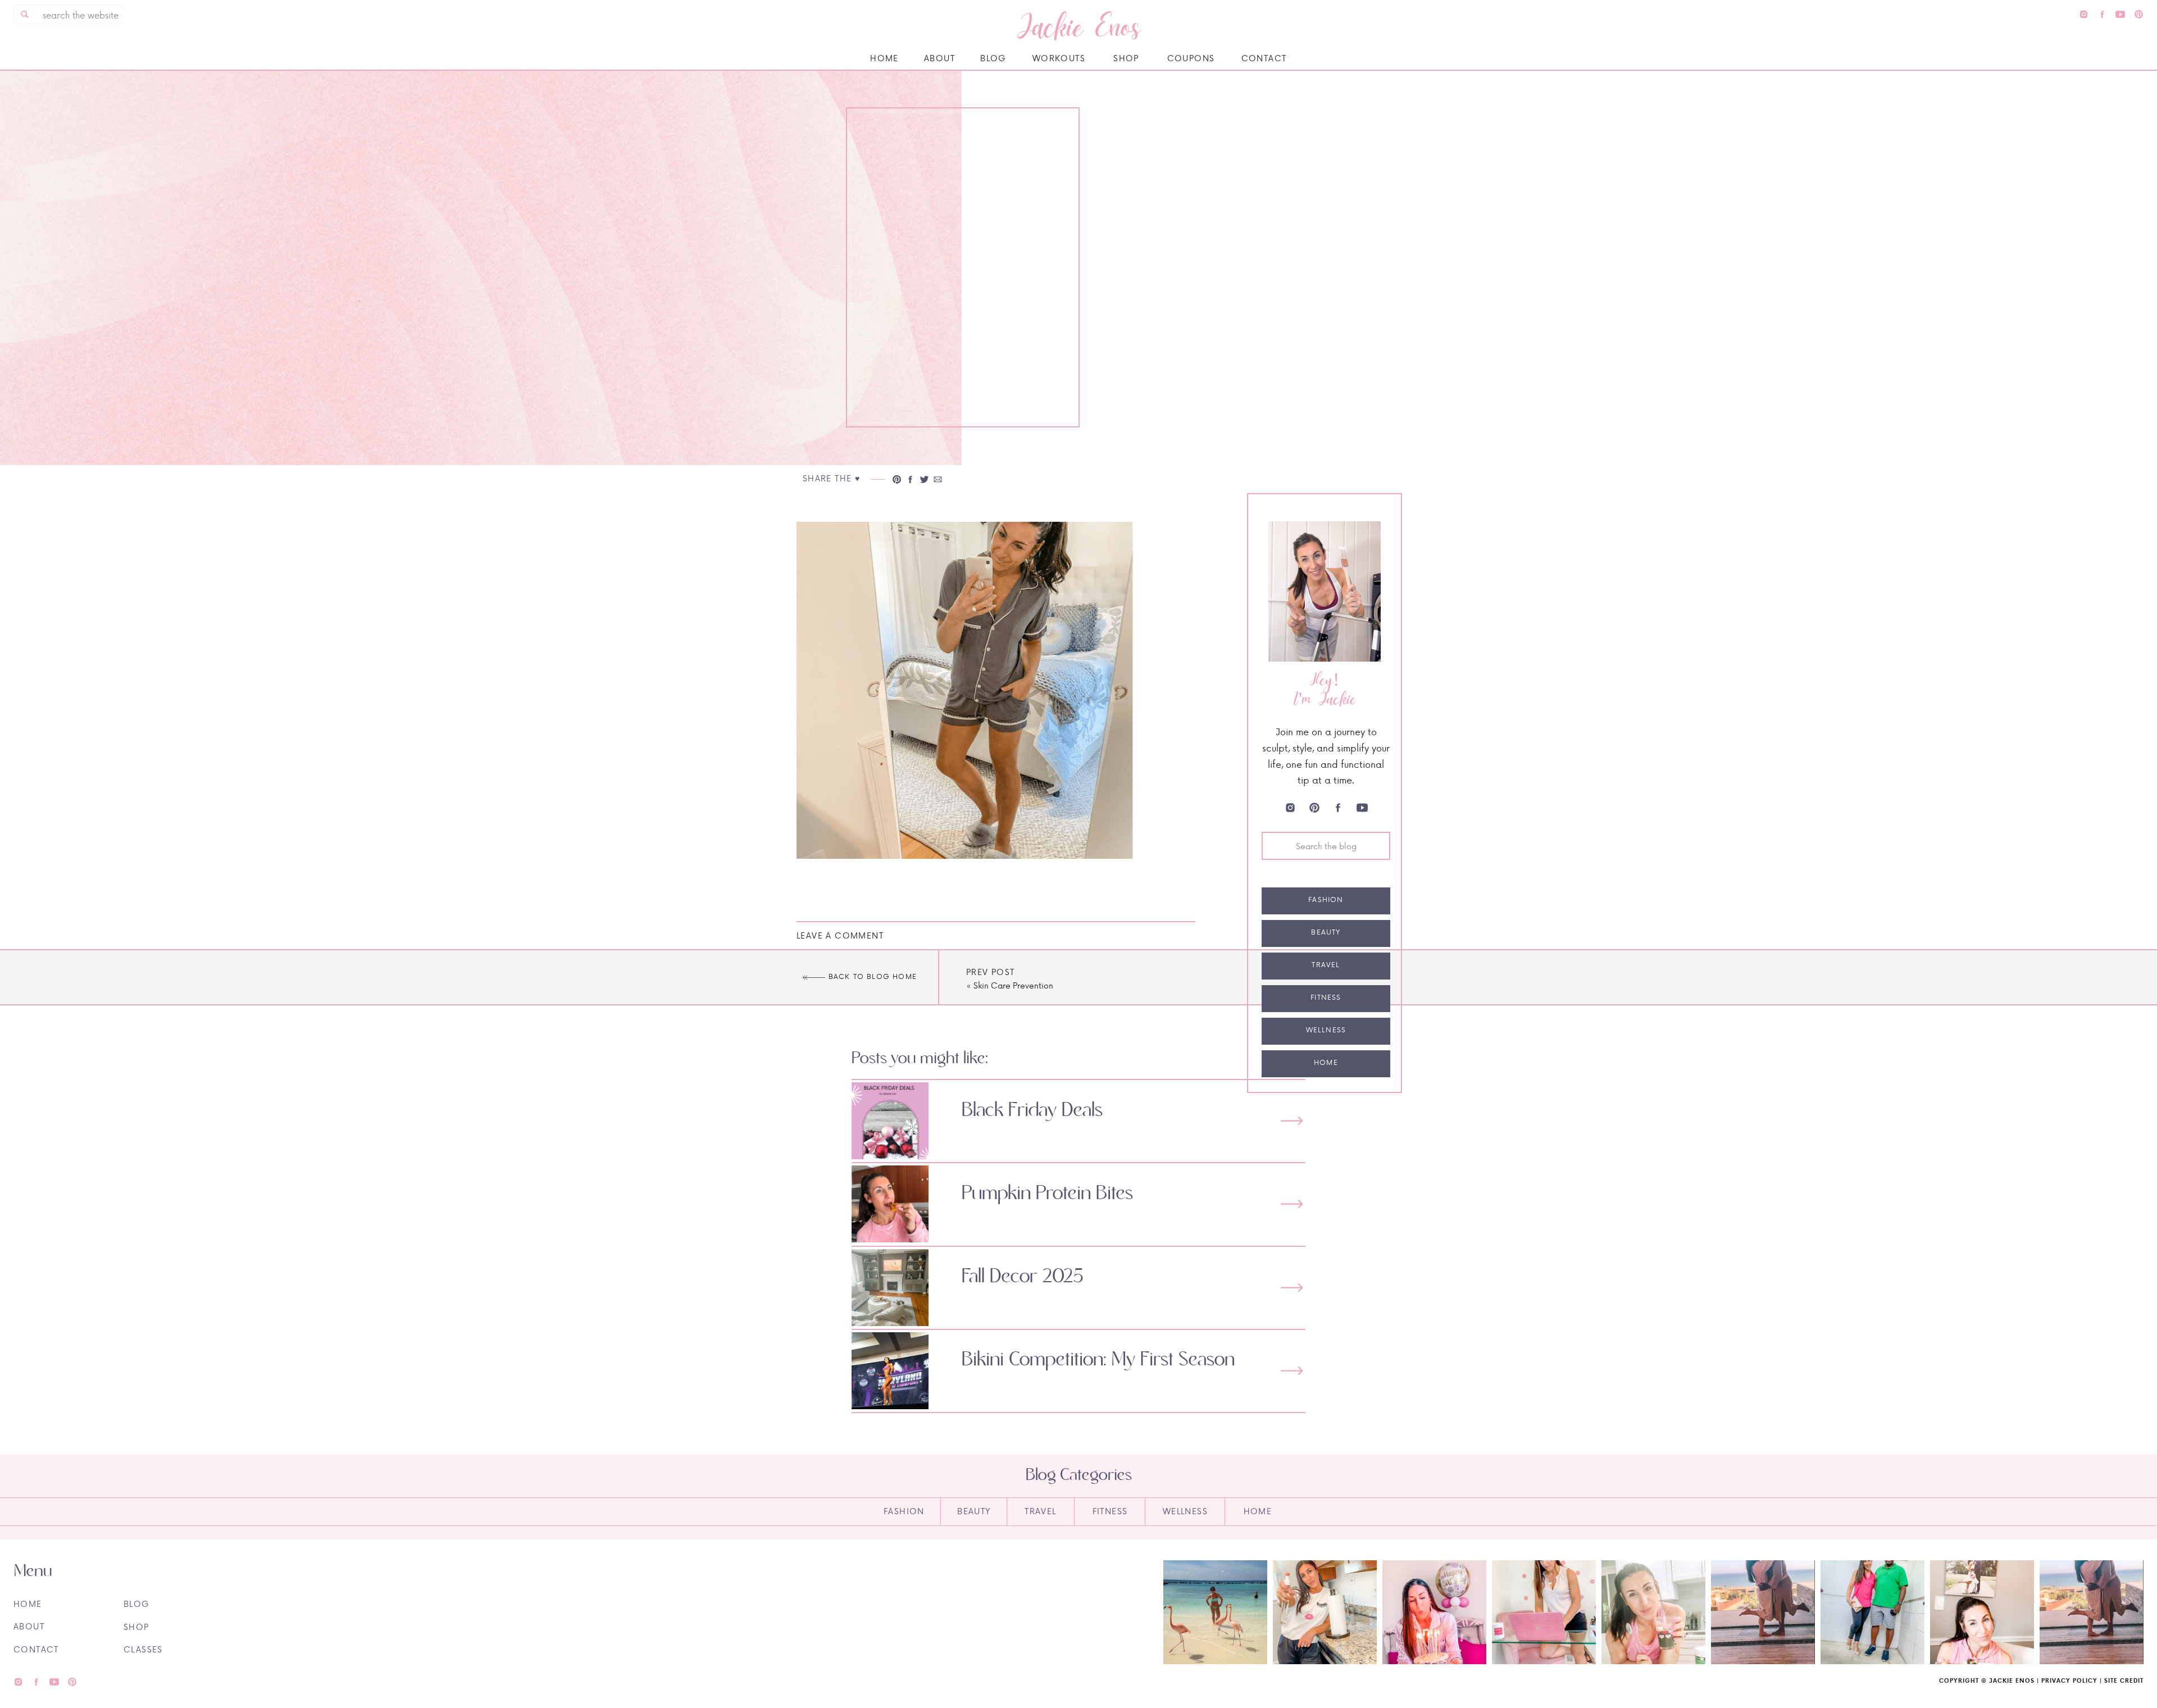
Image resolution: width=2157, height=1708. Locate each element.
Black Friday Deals (1032, 1110)
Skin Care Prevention (1013, 985)
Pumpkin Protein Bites (1047, 1194)
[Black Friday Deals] (1292, 1121)
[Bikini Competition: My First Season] (1292, 1371)
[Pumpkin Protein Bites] (1292, 1204)
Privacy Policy (2069, 1680)
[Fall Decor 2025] (1292, 1288)
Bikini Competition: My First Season (1098, 1360)
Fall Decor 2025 (1023, 1277)
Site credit (2124, 1680)
